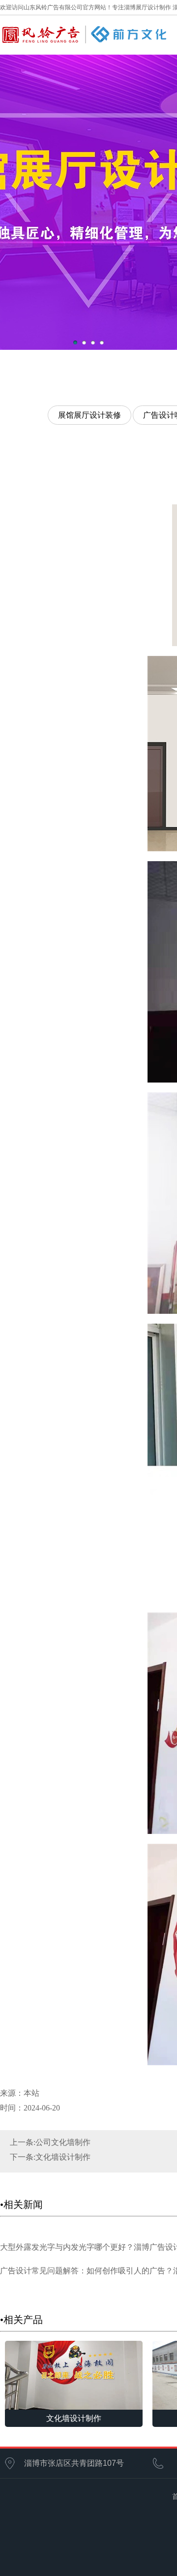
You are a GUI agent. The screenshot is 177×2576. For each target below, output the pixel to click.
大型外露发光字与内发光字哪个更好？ (67, 2247)
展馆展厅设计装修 (89, 415)
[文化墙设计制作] (74, 2374)
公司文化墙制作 (63, 2142)
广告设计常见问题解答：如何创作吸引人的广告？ (87, 2271)
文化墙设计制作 (63, 2157)
